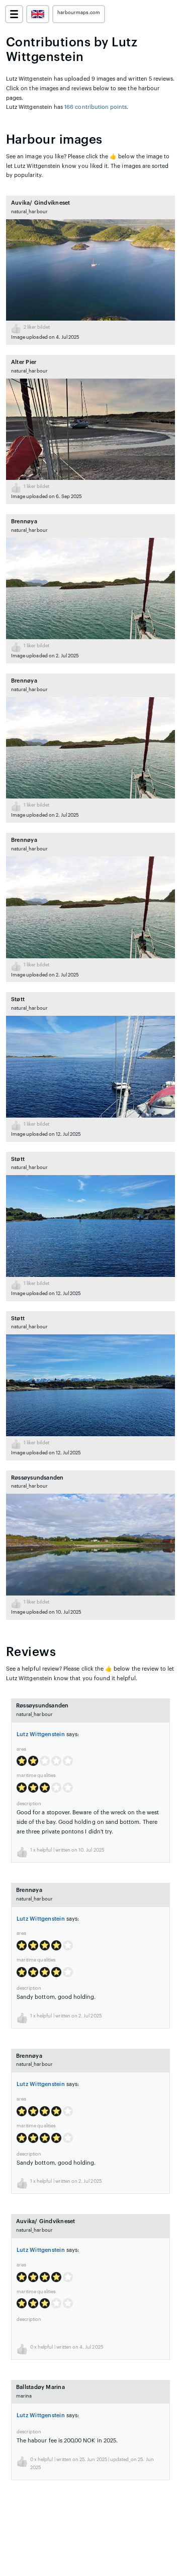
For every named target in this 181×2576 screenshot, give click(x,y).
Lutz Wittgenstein (41, 1734)
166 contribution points (96, 107)
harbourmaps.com (79, 13)
